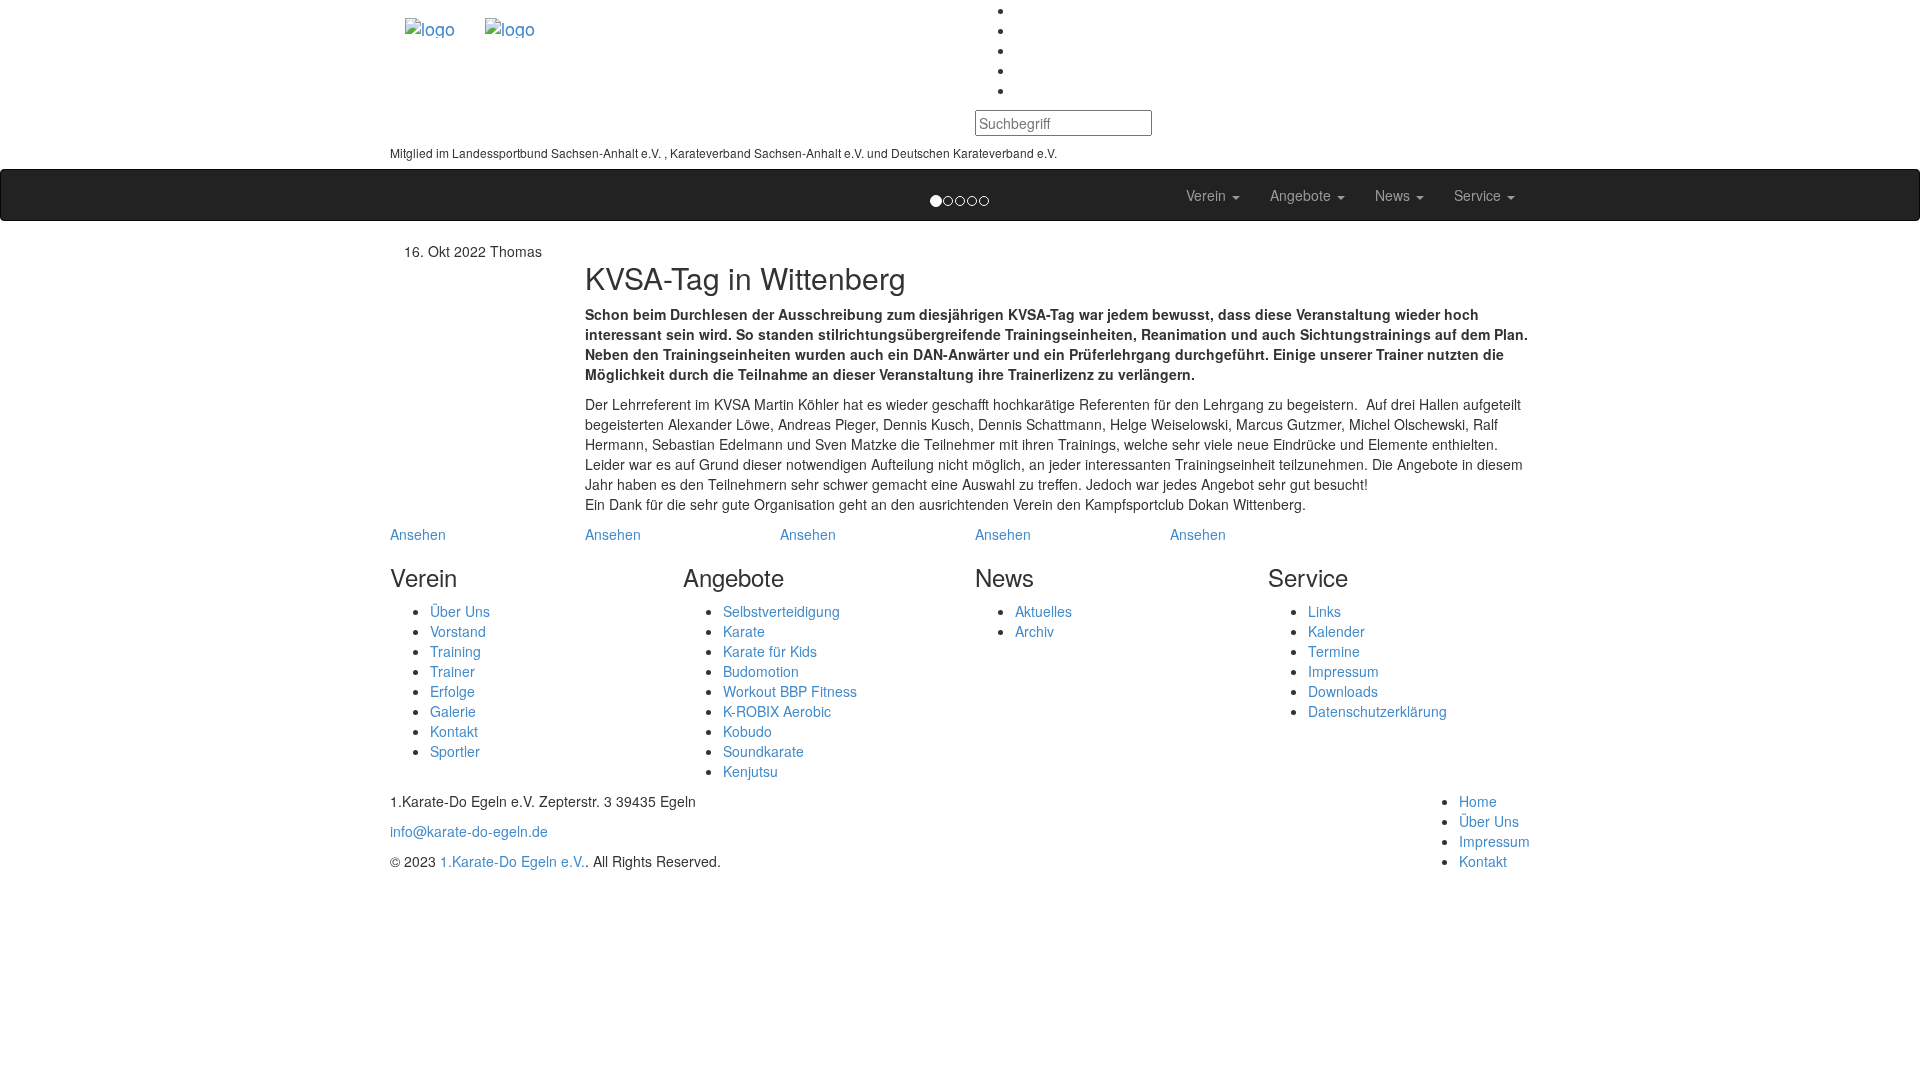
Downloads (1343, 691)
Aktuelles (1043, 611)
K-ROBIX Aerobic (777, 711)
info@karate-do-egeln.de (469, 831)
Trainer (452, 671)
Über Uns (460, 611)
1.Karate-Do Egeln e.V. (512, 861)
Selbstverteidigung (781, 611)
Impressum (1343, 671)
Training (455, 651)
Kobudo (747, 731)
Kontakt (454, 731)
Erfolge (452, 691)
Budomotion (761, 671)
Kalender (1336, 631)
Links (1324, 611)
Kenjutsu (750, 771)
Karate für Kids (770, 651)
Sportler (455, 751)
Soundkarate (763, 751)
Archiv (1034, 631)
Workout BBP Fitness (790, 691)
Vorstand (458, 631)
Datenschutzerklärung (1377, 711)
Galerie (453, 711)
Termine (1334, 651)
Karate (744, 631)
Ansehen (418, 534)
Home (1478, 801)
